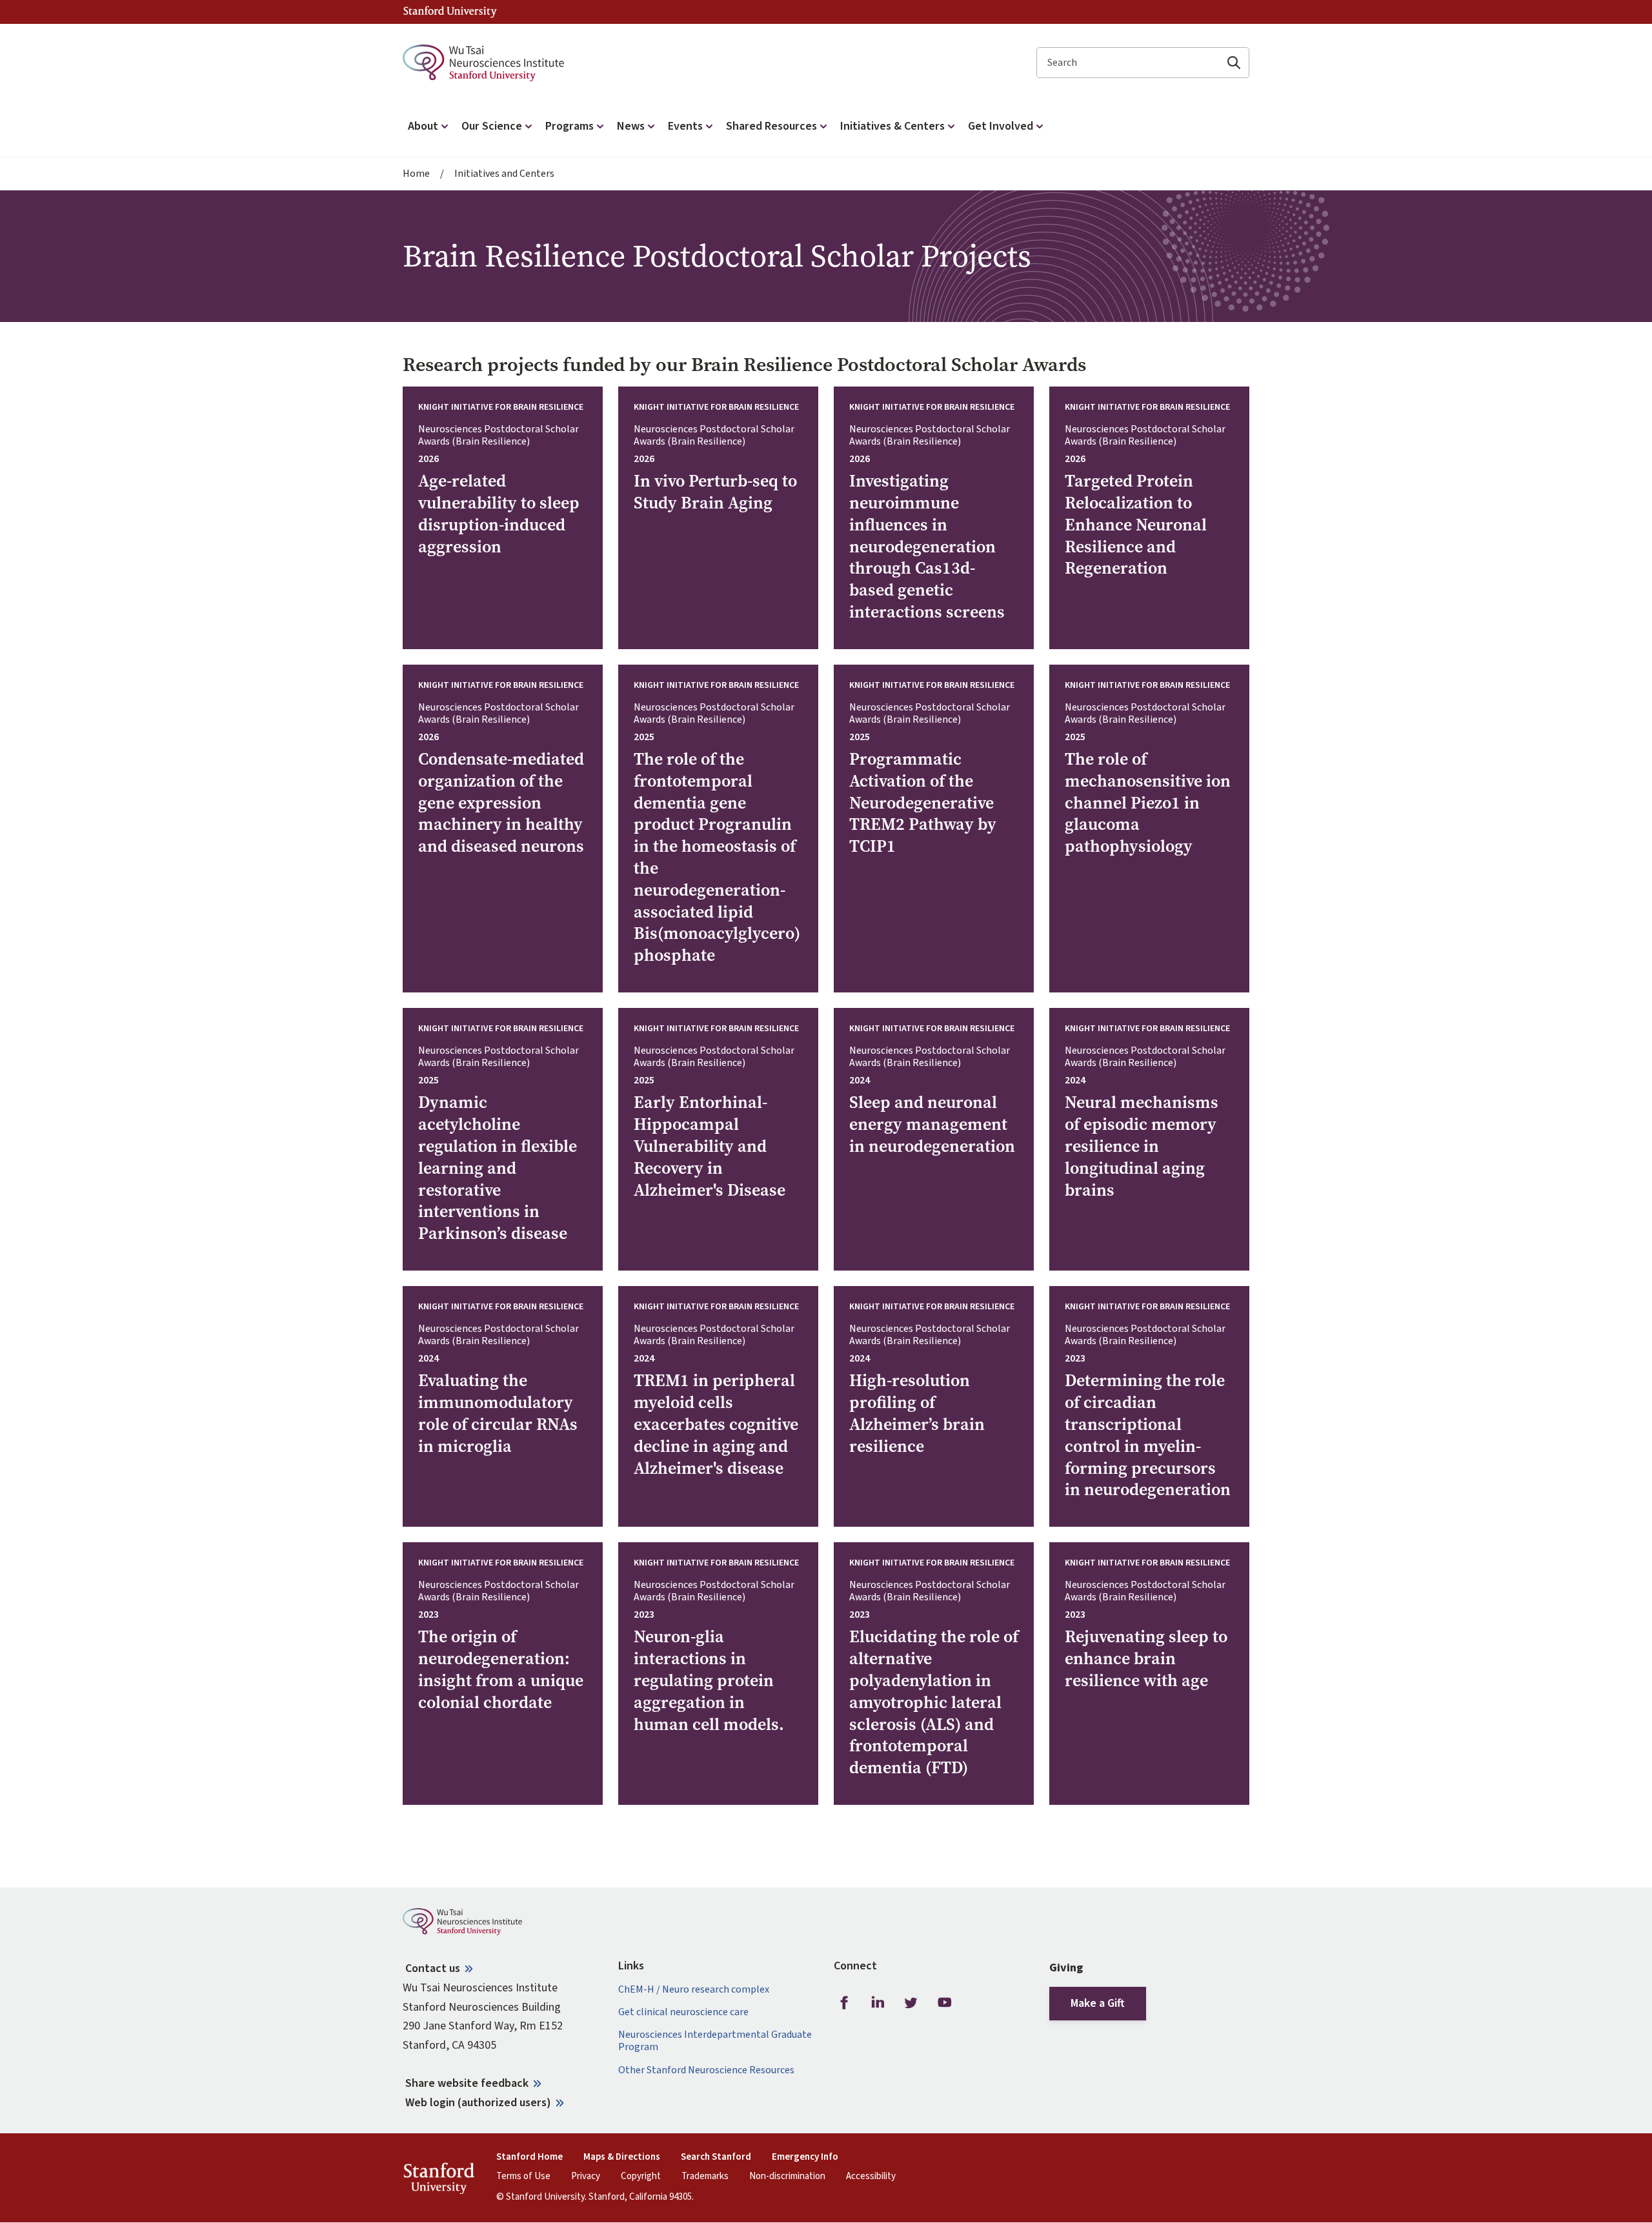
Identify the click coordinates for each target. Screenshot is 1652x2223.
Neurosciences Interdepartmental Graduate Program (715, 2041)
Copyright (641, 2177)
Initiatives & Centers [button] (892, 126)
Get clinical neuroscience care (683, 2012)
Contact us (433, 1968)
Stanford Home (529, 2157)
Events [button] (685, 126)
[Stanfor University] (450, 12)
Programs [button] (569, 126)
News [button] (631, 126)
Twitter (911, 2003)
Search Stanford (716, 2157)
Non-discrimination (787, 2177)
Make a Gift (1098, 2003)
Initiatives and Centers (504, 174)
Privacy (586, 2177)
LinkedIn (878, 2003)
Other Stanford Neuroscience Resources (706, 2070)
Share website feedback (467, 2083)
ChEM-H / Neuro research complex (694, 1990)
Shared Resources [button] (771, 126)
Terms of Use (523, 2177)
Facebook (844, 2003)
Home (416, 174)
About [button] (423, 126)
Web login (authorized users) (478, 2103)
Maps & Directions (622, 2157)
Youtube (945, 2003)
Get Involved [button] (1001, 126)
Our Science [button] (492, 126)
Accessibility (871, 2177)
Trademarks (705, 2177)
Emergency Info (805, 2157)
